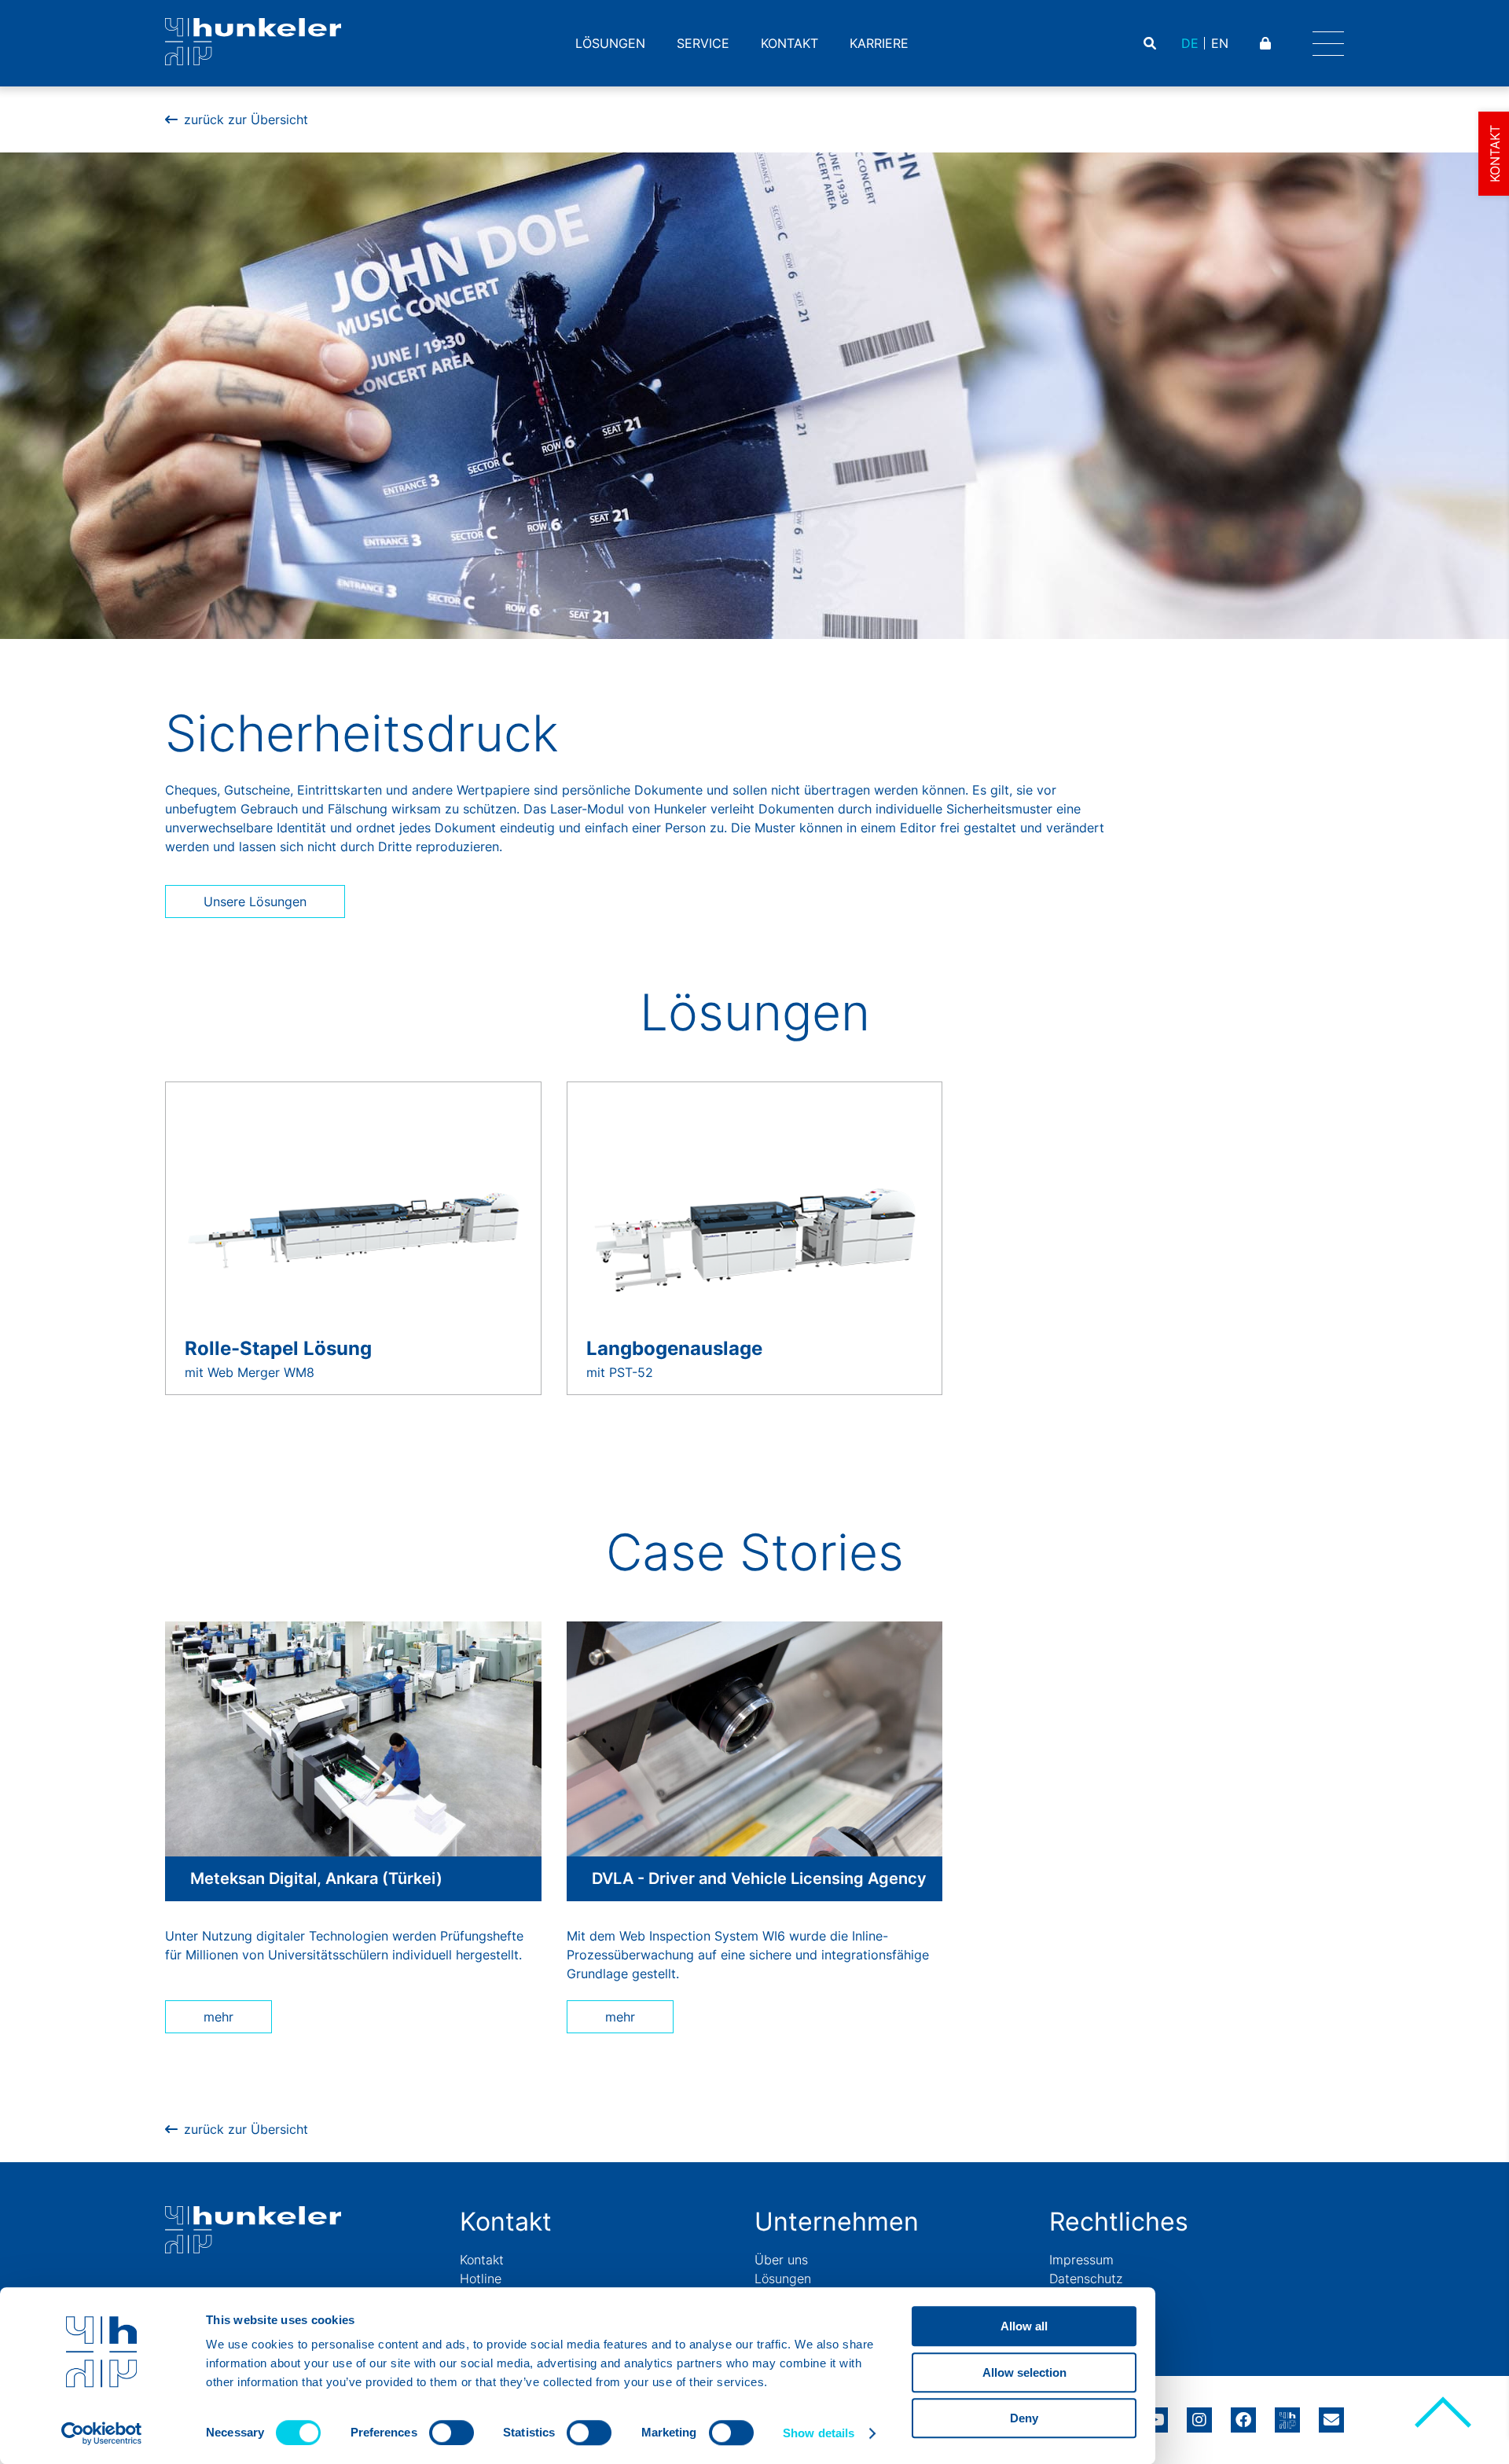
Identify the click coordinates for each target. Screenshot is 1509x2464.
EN (1220, 43)
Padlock (1267, 43)
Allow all (1024, 2326)
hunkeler (1287, 2414)
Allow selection (1024, 2372)
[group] (353, 1238)
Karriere (879, 43)
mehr (218, 2017)
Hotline (481, 2279)
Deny (1024, 2418)
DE (1190, 43)
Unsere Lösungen (255, 902)
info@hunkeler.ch (1331, 2414)
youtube (1155, 2414)
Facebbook (1243, 2414)
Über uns (781, 2260)
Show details (819, 2433)
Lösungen (610, 43)
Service (703, 43)
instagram (1199, 2414)
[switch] (452, 2433)
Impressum (1081, 2260)
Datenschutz (1086, 2279)
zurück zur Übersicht (246, 119)
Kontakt (789, 43)
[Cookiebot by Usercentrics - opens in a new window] (102, 2433)
